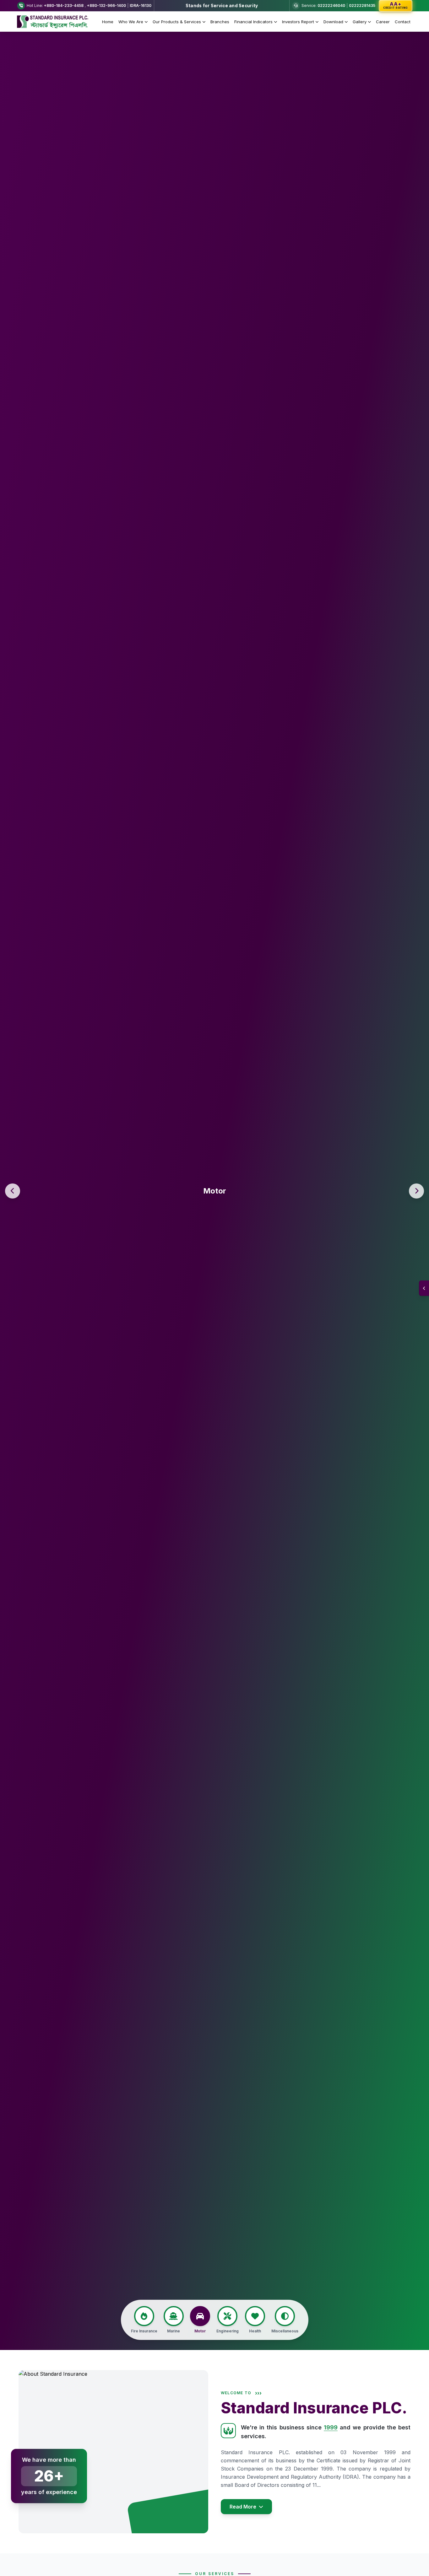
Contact (403, 22)
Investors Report (298, 22)
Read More (243, 2507)
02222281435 (362, 5)
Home (108, 22)
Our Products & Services (177, 22)
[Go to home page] (54, 22)
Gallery (360, 22)
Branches (220, 22)
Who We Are (131, 22)
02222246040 (331, 5)
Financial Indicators (253, 22)
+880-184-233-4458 (64, 5)
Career (383, 22)
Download (333, 22)
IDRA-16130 (141, 5)
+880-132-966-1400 (106, 5)
